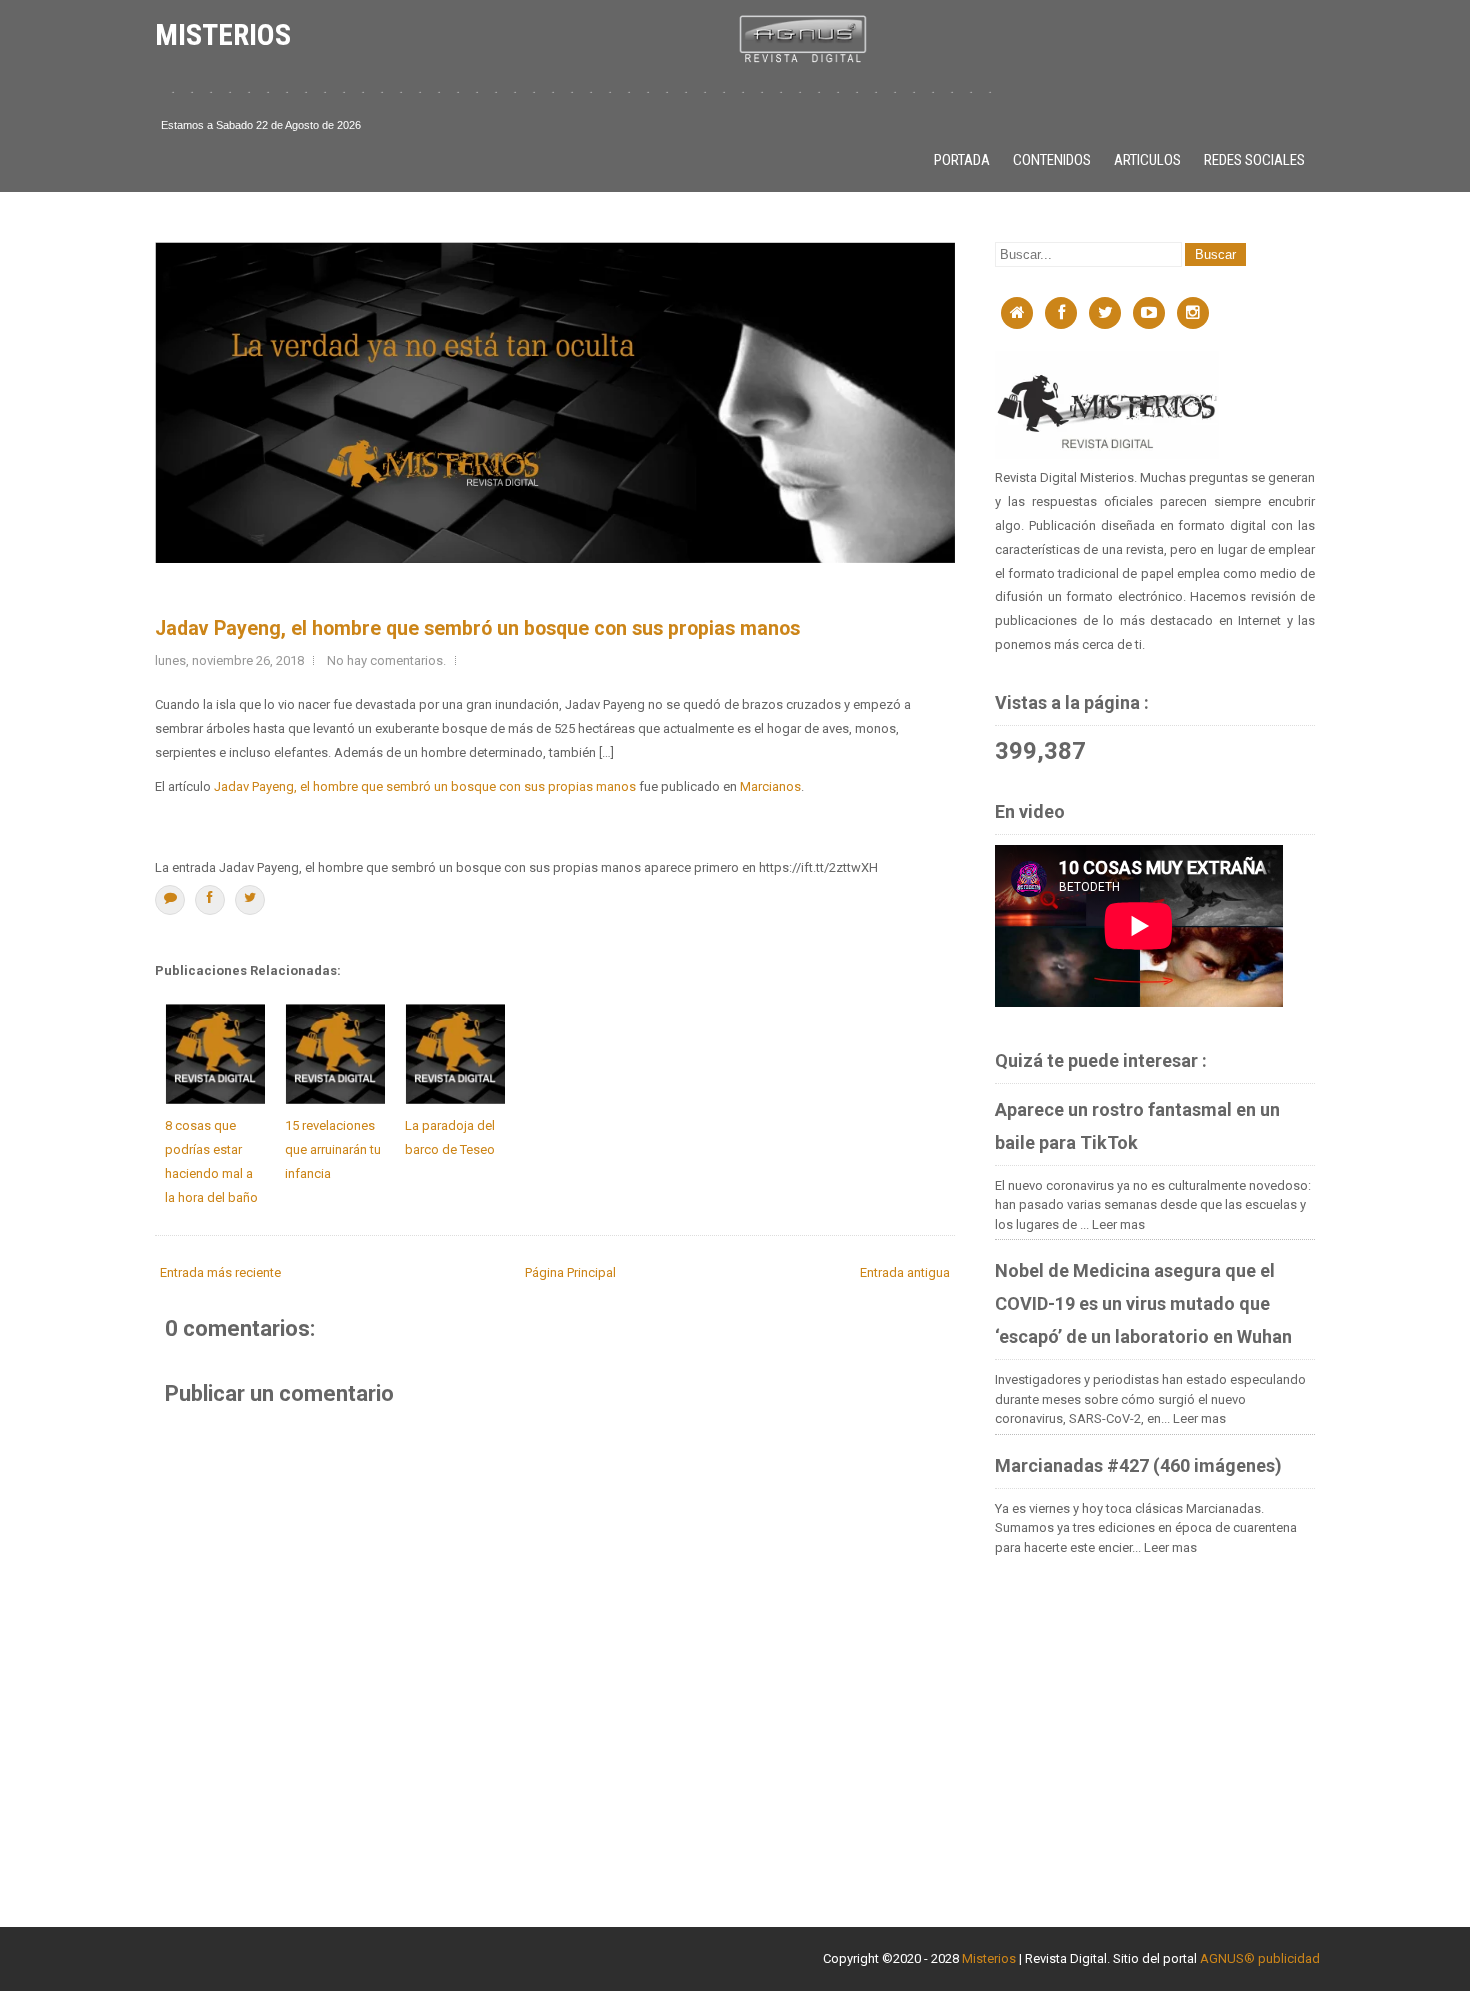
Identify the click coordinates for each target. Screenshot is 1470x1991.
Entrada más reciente (220, 1272)
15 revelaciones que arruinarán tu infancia (333, 1149)
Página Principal (570, 1272)
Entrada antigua (905, 1272)
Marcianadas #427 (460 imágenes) (1138, 1465)
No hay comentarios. (386, 660)
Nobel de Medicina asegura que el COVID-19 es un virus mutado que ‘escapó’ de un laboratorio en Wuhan (1143, 1303)
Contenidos (1052, 160)
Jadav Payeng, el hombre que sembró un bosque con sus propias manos (477, 628)
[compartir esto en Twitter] (250, 900)
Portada (962, 160)
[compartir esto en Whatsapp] (170, 900)
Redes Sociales (1254, 160)
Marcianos (770, 786)
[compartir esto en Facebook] (210, 900)
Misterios (989, 1958)
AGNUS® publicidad (1260, 1958)
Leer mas (1118, 1224)
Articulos (1147, 160)
